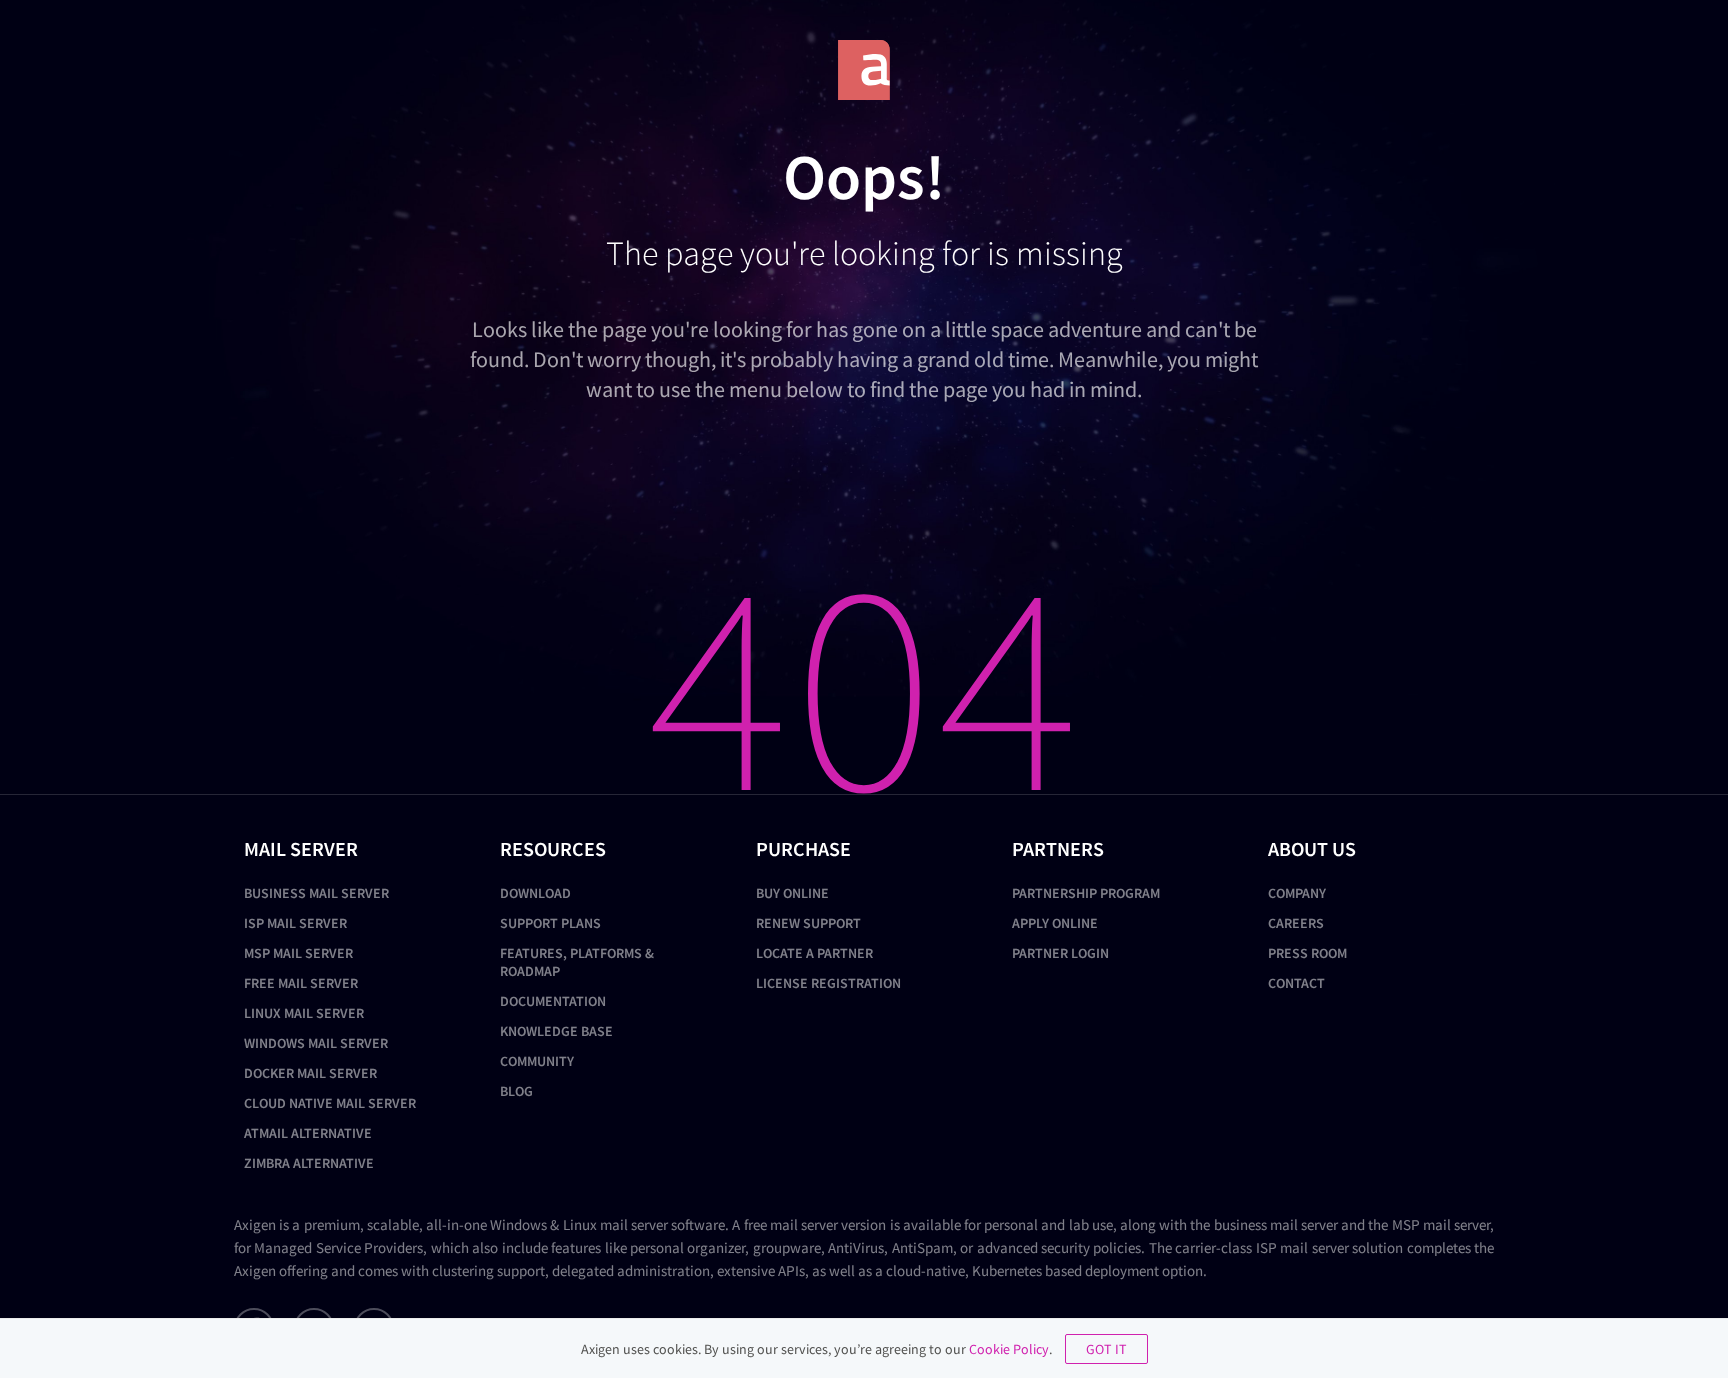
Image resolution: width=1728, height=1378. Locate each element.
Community (537, 1061)
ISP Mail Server (295, 923)
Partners (1058, 848)
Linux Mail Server (304, 1013)
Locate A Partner (814, 953)
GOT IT (1106, 1349)
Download (535, 893)
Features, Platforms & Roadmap (577, 962)
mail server (634, 1224)
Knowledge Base (556, 1031)
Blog (516, 1091)
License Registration (828, 983)
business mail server (1276, 1224)
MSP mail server (1441, 1224)
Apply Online (1055, 923)
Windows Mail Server (316, 1043)
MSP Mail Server (298, 953)
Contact (1296, 983)
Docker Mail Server (310, 1073)
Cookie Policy (1009, 1349)
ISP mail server (1302, 1247)
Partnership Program (1086, 893)
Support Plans (550, 923)
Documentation (553, 1001)
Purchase (803, 848)
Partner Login (1060, 953)
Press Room (1307, 953)
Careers (1296, 923)
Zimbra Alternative (309, 1163)
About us (1312, 848)
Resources (553, 848)
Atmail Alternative (308, 1133)
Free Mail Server (301, 983)
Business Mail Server (316, 893)
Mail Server (301, 848)
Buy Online (792, 893)
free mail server (791, 1224)
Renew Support (808, 923)
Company (1297, 893)
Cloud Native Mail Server (330, 1103)
